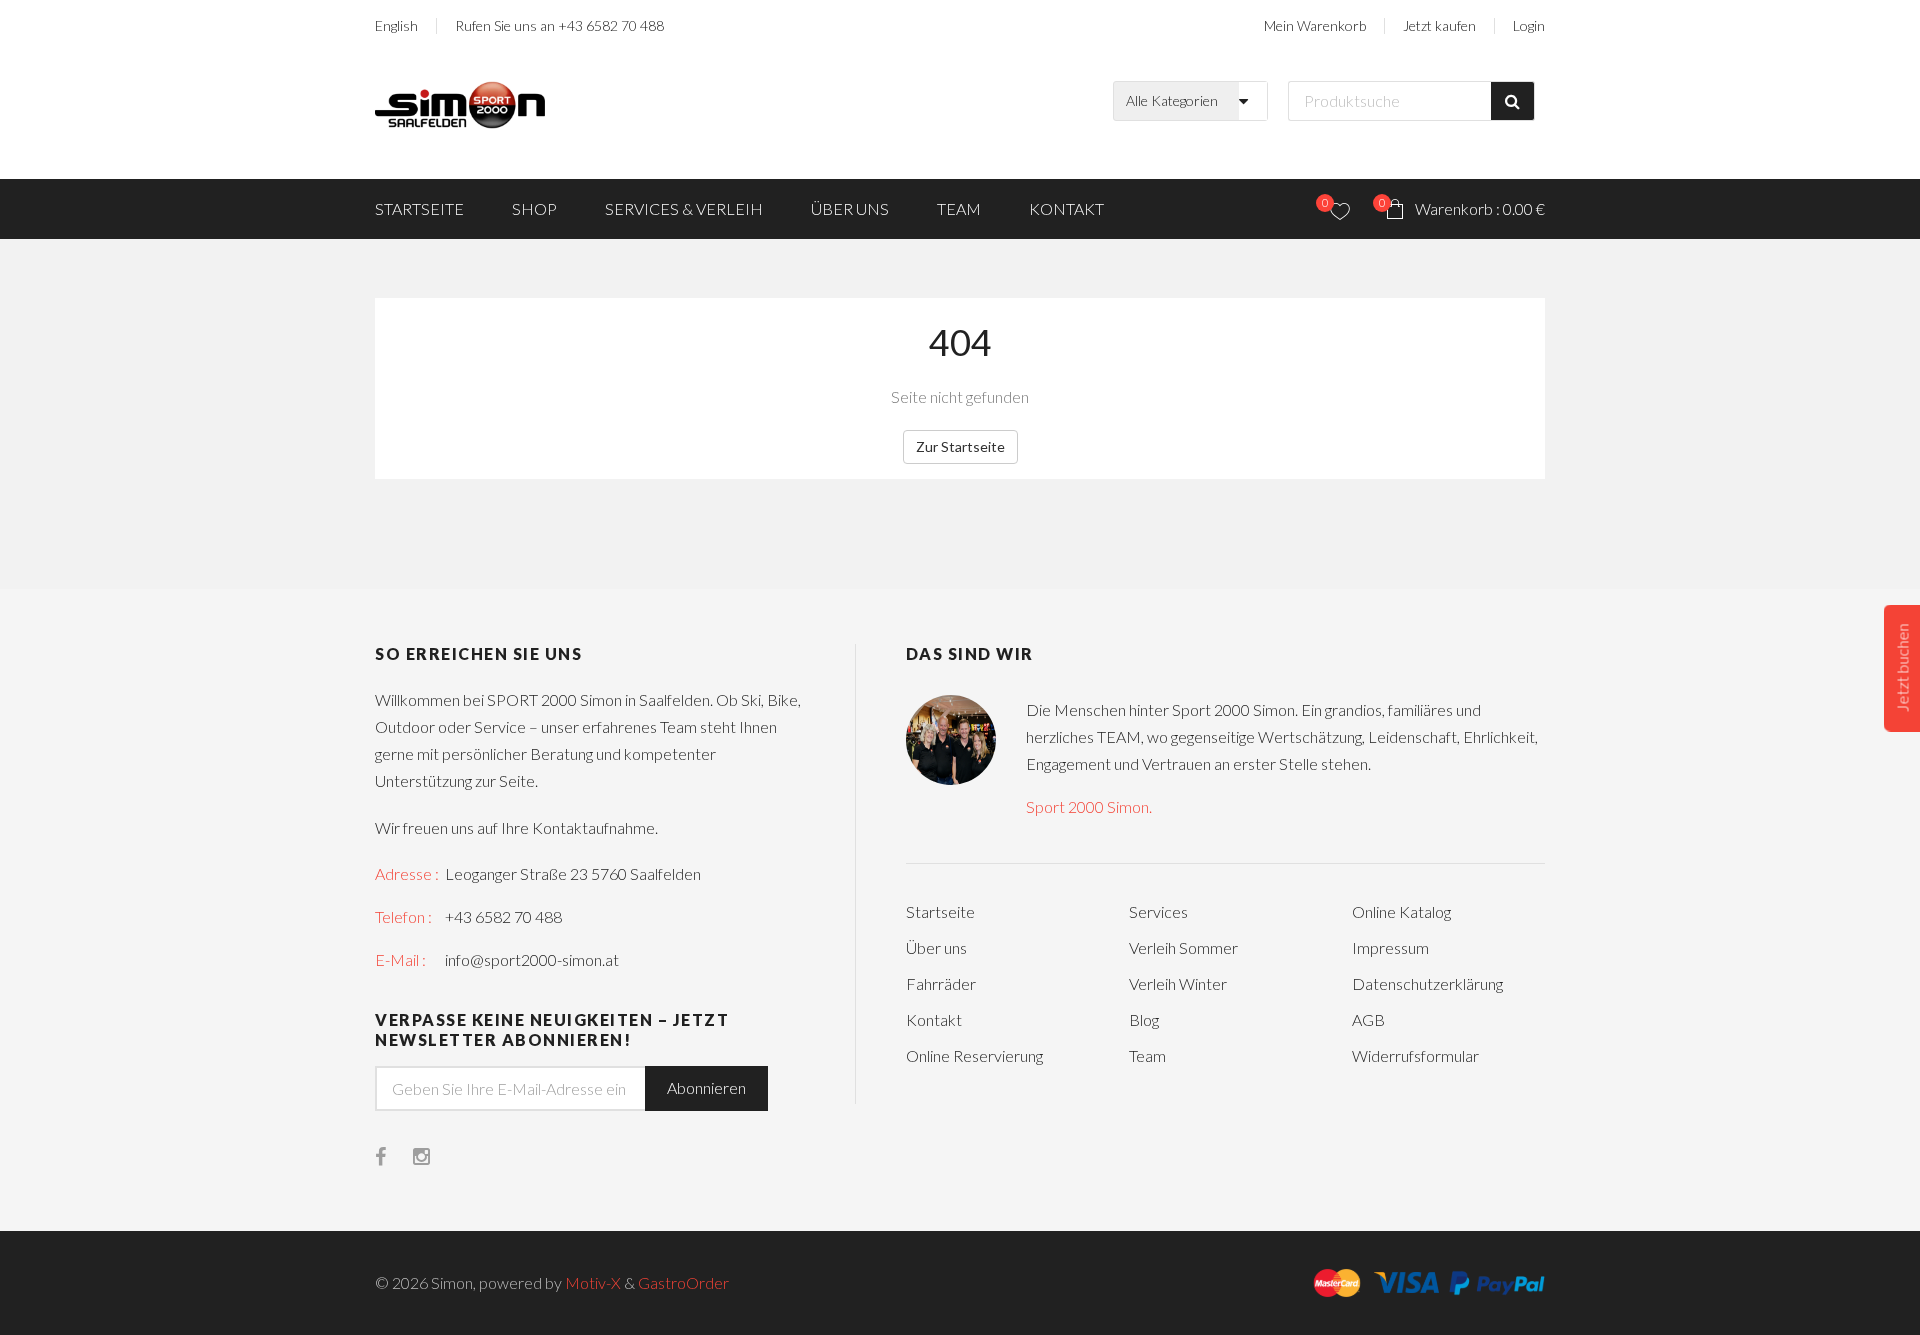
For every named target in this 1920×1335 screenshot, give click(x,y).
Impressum (1390, 947)
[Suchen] (1513, 101)
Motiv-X (593, 1282)
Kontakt (1066, 208)
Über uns (850, 208)
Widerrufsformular (1415, 1055)
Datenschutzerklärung (1427, 983)
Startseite (419, 208)
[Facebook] (394, 1157)
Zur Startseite (960, 446)
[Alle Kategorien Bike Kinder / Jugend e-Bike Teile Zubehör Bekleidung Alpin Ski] (1195, 101)
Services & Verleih (684, 208)
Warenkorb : (1462, 206)
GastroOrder (683, 1282)
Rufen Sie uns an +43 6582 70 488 (559, 26)
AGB (1368, 1019)
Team (959, 208)
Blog (1144, 1019)
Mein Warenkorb (1315, 26)
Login (1529, 26)
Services (1158, 911)
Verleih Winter (1178, 983)
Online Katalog (1401, 911)
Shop (534, 208)
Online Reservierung (974, 1055)
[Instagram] (435, 1157)
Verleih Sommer (1183, 947)
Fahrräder (941, 983)
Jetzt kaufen (1439, 26)
